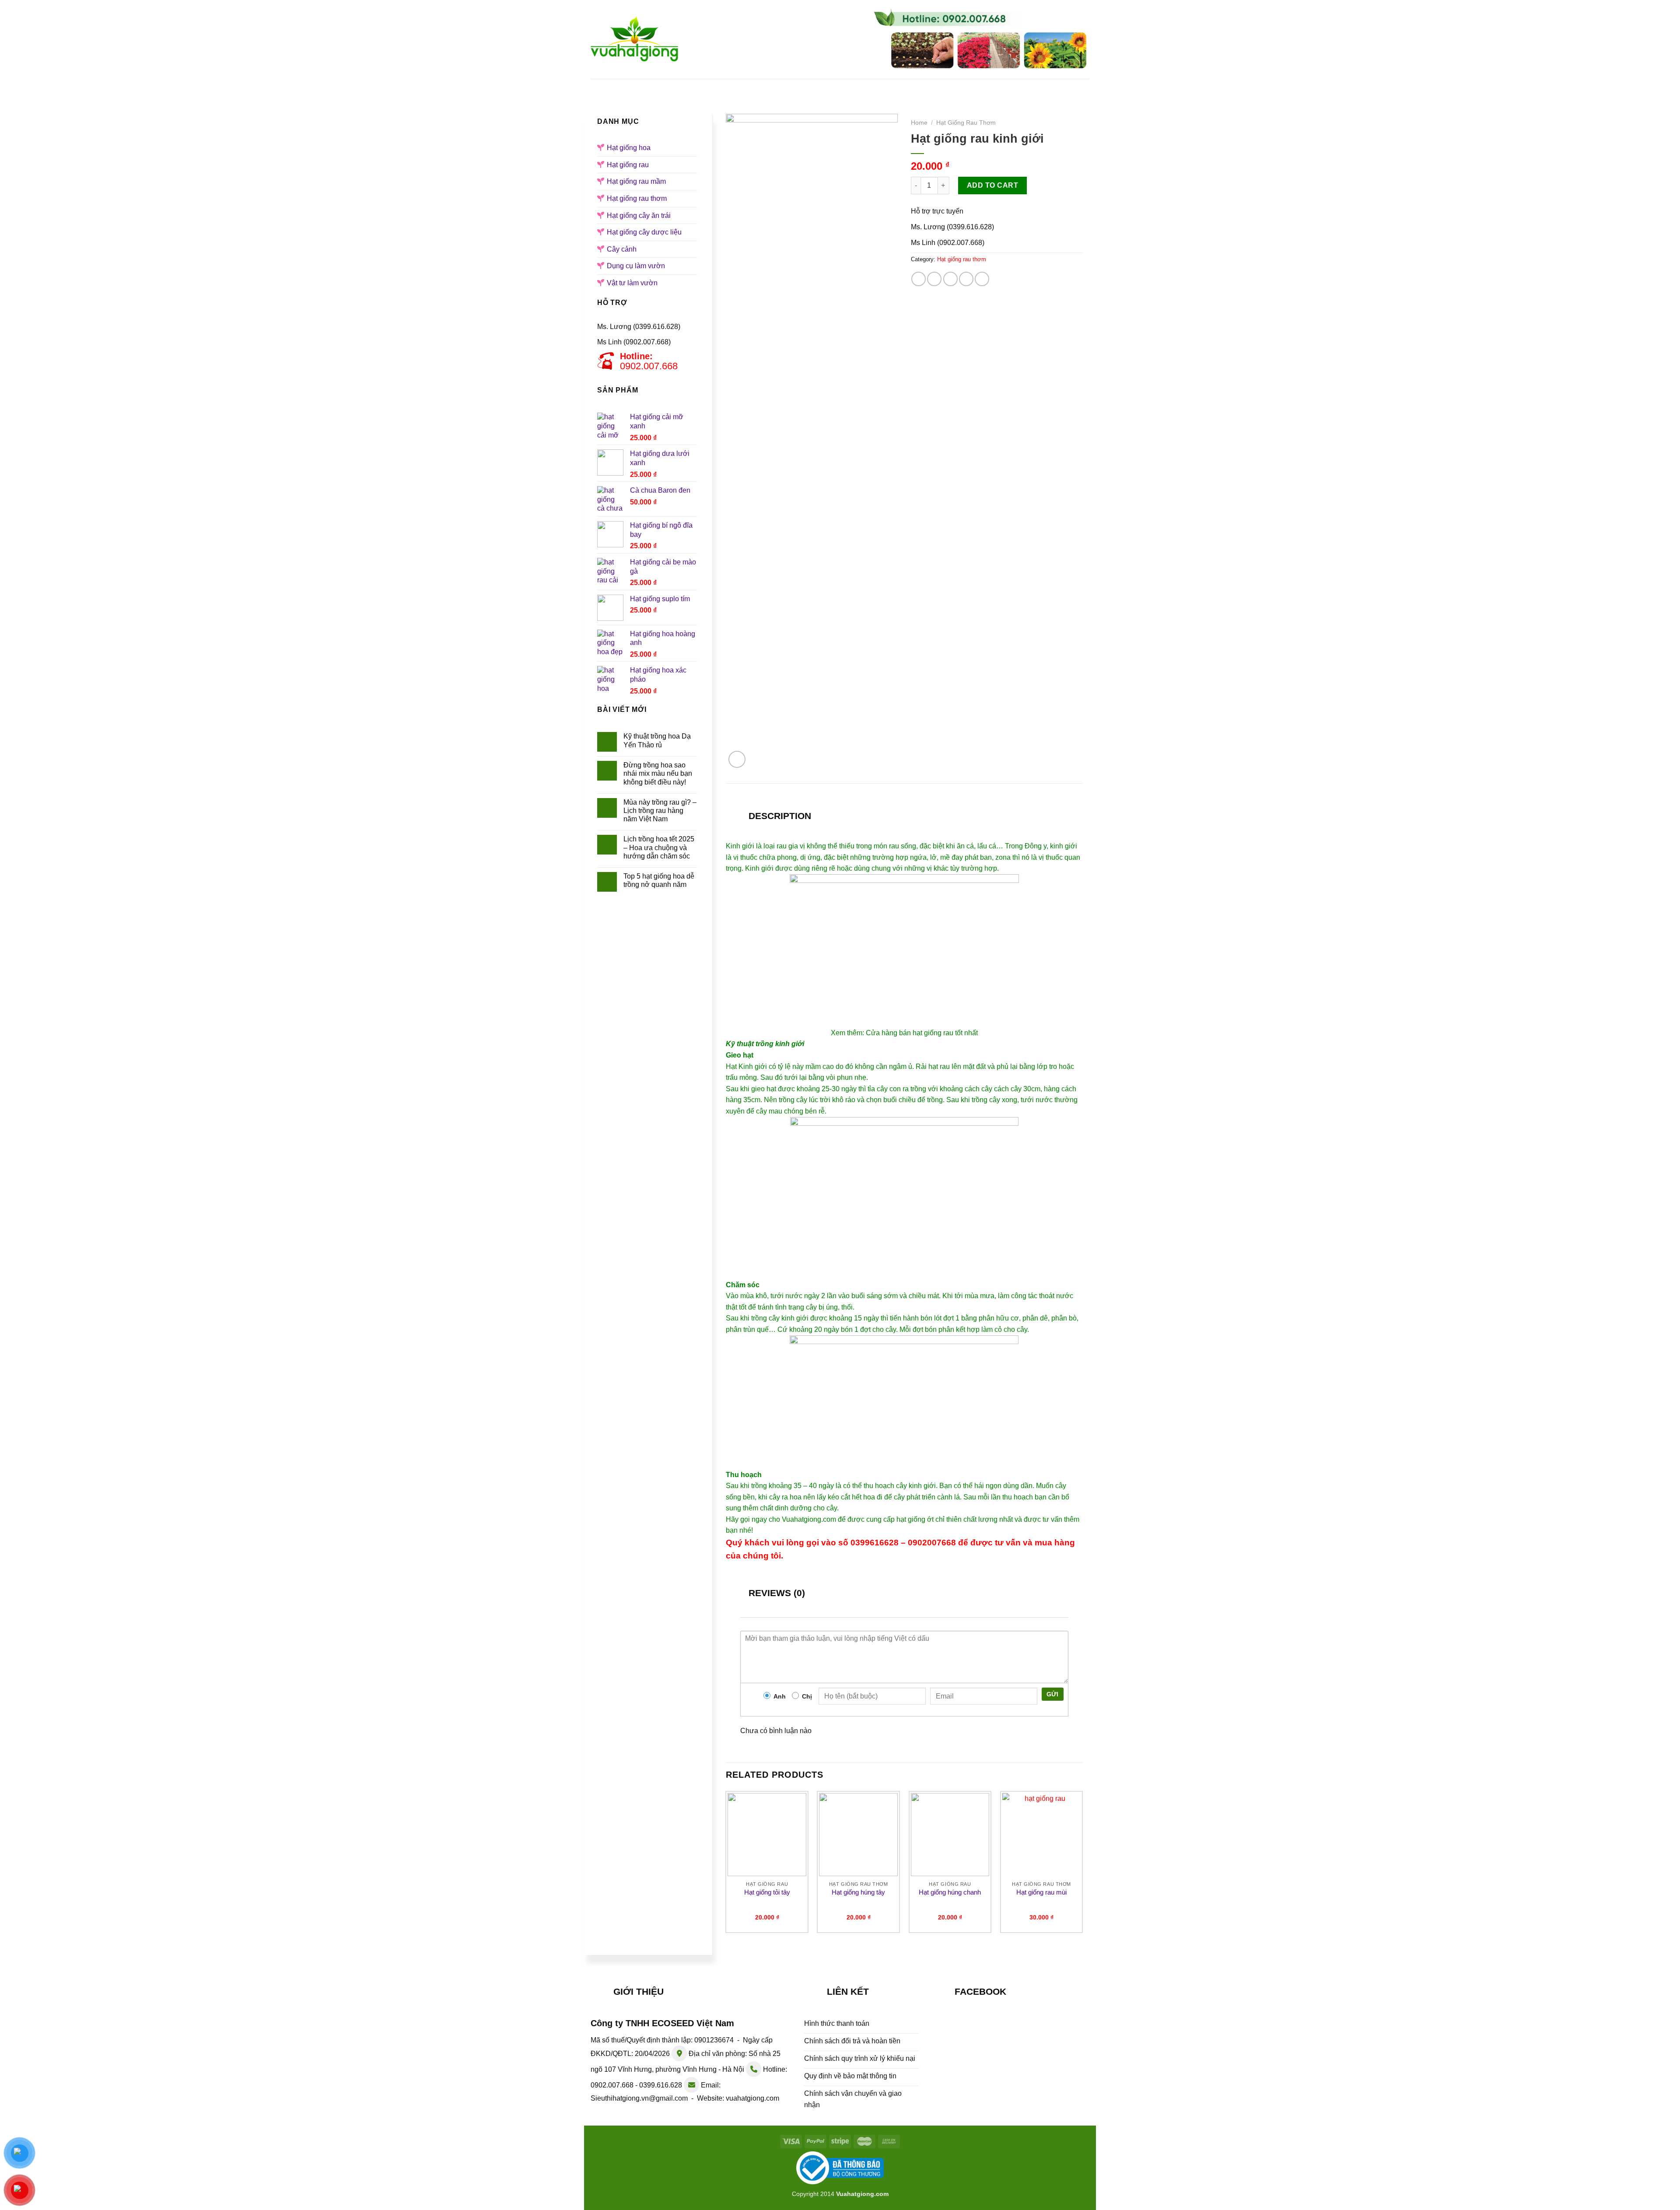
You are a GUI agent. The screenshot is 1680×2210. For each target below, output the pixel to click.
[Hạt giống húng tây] (858, 1835)
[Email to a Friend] (950, 279)
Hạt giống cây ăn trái (639, 215)
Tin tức (992, 87)
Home (919, 123)
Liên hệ (1039, 87)
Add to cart (992, 185)
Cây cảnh (622, 249)
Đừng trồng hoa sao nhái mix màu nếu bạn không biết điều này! (658, 773)
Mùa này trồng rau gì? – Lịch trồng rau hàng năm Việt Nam (660, 811)
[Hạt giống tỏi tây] (767, 1835)
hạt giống (911, 1519)
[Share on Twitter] (934, 279)
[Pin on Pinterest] (966, 279)
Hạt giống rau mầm (924, 87)
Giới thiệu (705, 87)
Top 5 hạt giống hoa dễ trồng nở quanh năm (659, 880)
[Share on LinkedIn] (982, 279)
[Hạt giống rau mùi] (1042, 1835)
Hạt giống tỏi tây (767, 1892)
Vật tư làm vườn (632, 283)
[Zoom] (737, 759)
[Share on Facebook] (919, 279)
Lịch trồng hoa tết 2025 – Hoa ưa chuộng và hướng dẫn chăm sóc (659, 847)
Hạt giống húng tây (858, 1892)
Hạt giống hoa (770, 87)
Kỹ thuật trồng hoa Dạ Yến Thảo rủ (657, 740)
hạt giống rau (933, 1033)
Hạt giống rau (843, 87)
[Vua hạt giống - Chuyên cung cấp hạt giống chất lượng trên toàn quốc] (634, 39)
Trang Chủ (647, 87)
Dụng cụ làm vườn (636, 266)
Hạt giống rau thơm (637, 198)
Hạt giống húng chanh (950, 1892)
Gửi (1053, 1694)
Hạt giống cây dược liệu (644, 232)
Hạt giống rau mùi (1041, 1892)
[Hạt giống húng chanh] (950, 1835)
